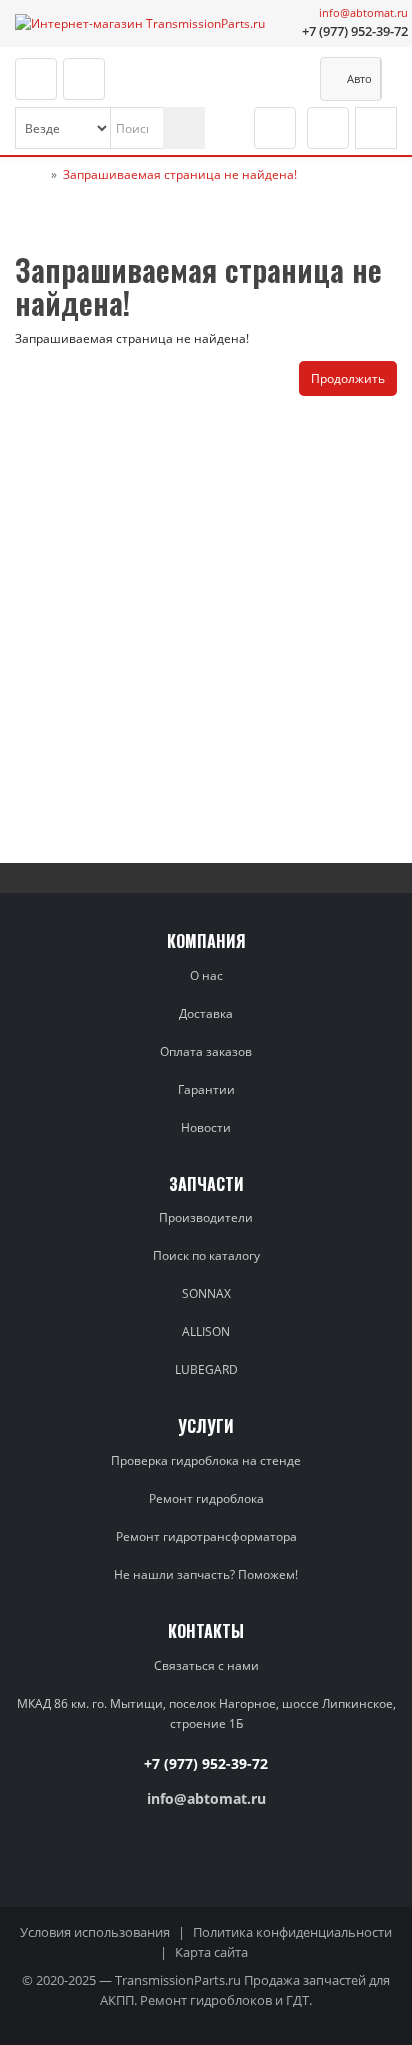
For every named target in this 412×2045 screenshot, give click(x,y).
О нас (206, 975)
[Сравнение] (275, 128)
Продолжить (348, 378)
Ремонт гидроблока (206, 1498)
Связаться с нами (206, 1665)
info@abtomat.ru (363, 12)
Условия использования (95, 1932)
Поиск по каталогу (206, 1255)
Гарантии (206, 1089)
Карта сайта (211, 1952)
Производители (206, 1217)
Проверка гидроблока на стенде (206, 1460)
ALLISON (206, 1331)
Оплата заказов (206, 1051)
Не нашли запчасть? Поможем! (206, 1574)
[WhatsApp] (278, 31)
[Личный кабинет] (328, 128)
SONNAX (206, 1293)
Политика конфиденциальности (292, 1932)
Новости (206, 1127)
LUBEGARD (206, 1369)
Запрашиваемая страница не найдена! (180, 174)
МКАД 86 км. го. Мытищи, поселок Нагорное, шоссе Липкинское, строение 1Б (206, 1713)
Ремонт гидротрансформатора (206, 1536)
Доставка (206, 1013)
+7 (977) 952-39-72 (355, 32)
